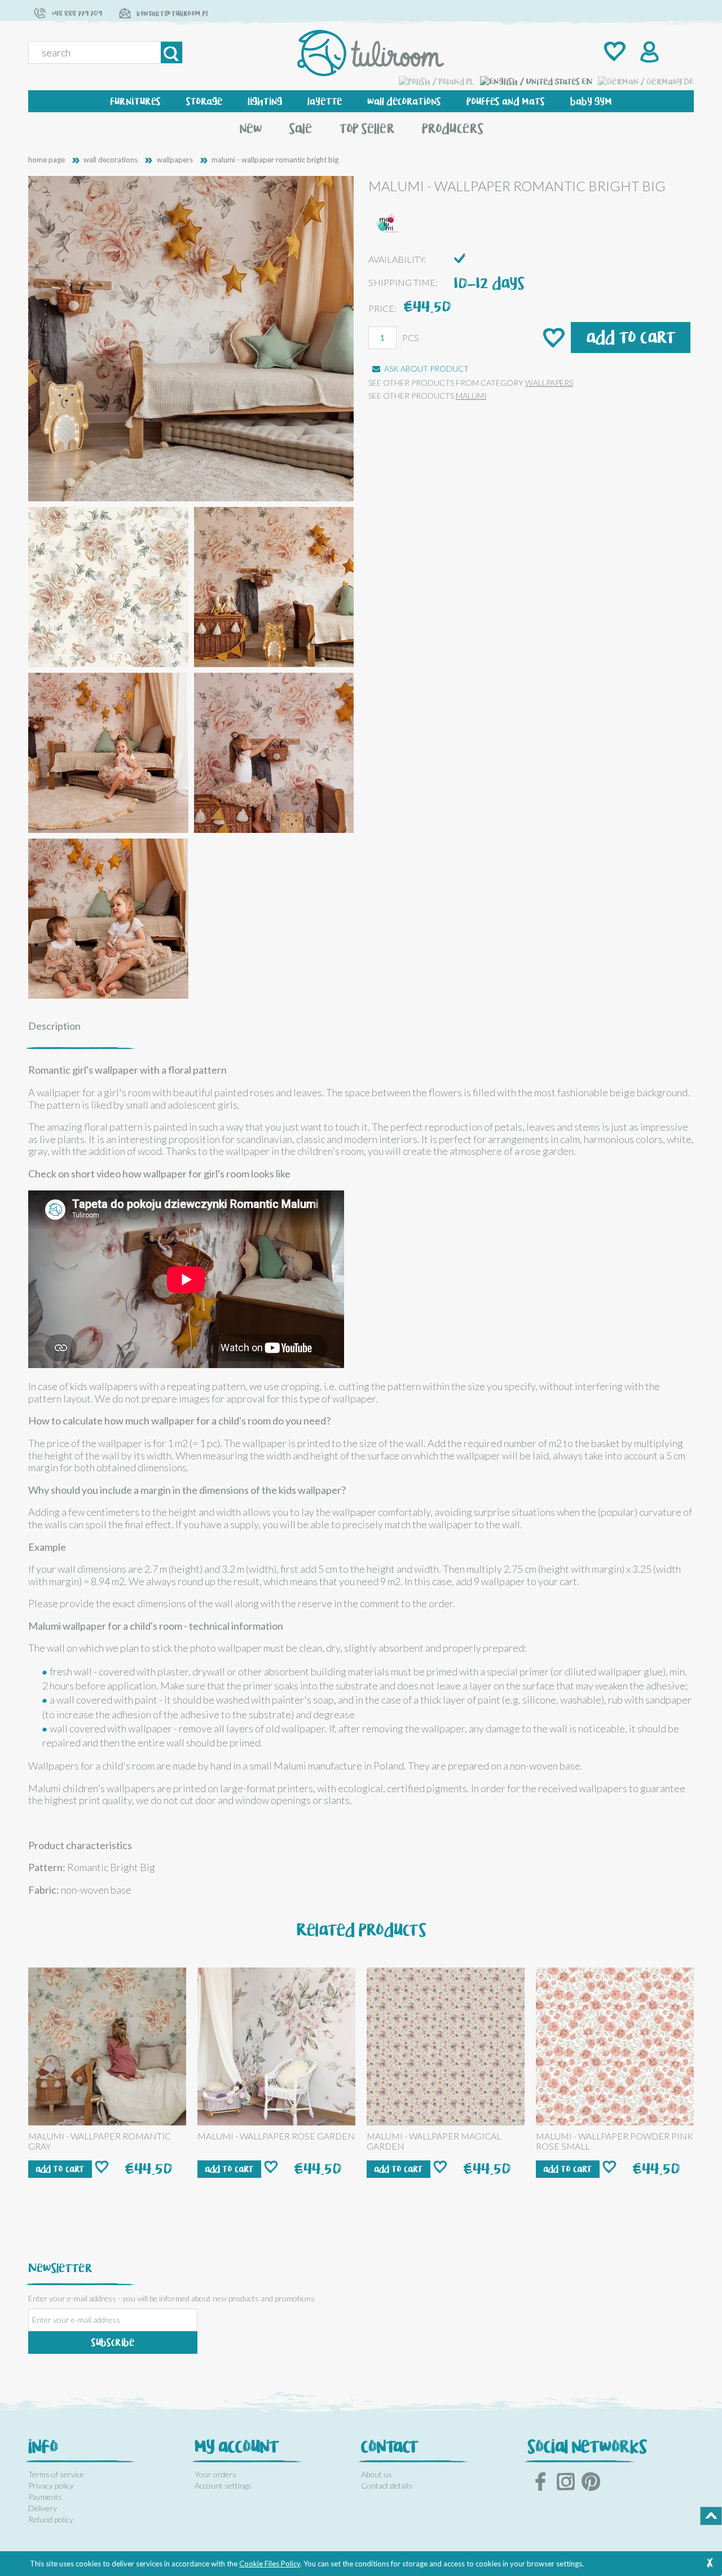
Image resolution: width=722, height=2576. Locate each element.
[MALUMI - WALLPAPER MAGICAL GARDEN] (446, 2046)
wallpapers (549, 383)
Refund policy (51, 2519)
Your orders (215, 2474)
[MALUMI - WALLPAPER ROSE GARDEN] (276, 2046)
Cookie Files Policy (270, 2564)
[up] (711, 2516)
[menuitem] (136, 101)
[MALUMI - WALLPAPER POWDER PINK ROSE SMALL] (615, 2046)
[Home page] (371, 53)
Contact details (387, 2485)
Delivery (43, 2508)
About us (377, 2474)
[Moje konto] (648, 53)
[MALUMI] (388, 222)
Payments (45, 2497)
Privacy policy (51, 2485)
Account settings (223, 2485)
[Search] (171, 52)
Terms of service (56, 2474)
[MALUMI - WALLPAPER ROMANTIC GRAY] (107, 2046)
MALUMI (471, 396)
